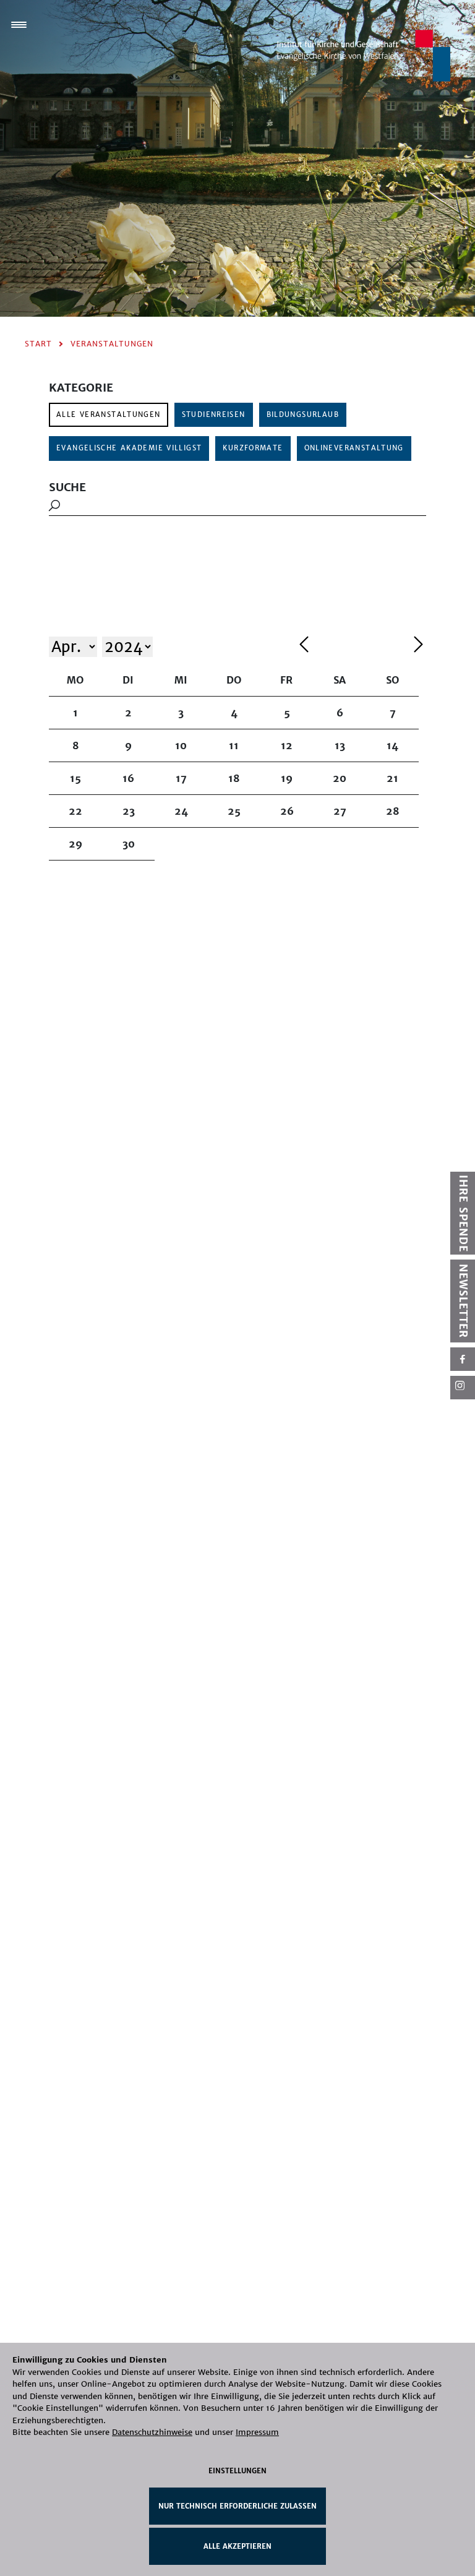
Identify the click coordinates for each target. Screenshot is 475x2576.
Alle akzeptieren (237, 2546)
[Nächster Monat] (418, 646)
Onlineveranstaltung (354, 448)
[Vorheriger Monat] (353, 646)
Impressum (257, 2432)
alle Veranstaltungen (109, 414)
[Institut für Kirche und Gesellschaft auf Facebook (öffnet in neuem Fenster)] (463, 1359)
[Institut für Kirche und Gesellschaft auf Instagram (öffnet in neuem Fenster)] (463, 1388)
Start (38, 344)
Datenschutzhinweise (152, 2432)
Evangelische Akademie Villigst (129, 448)
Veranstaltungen (112, 344)
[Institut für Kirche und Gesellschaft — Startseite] (364, 55)
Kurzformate (253, 448)
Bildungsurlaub (303, 414)
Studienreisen (214, 414)
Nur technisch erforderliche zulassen (237, 2506)
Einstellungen (237, 2471)
